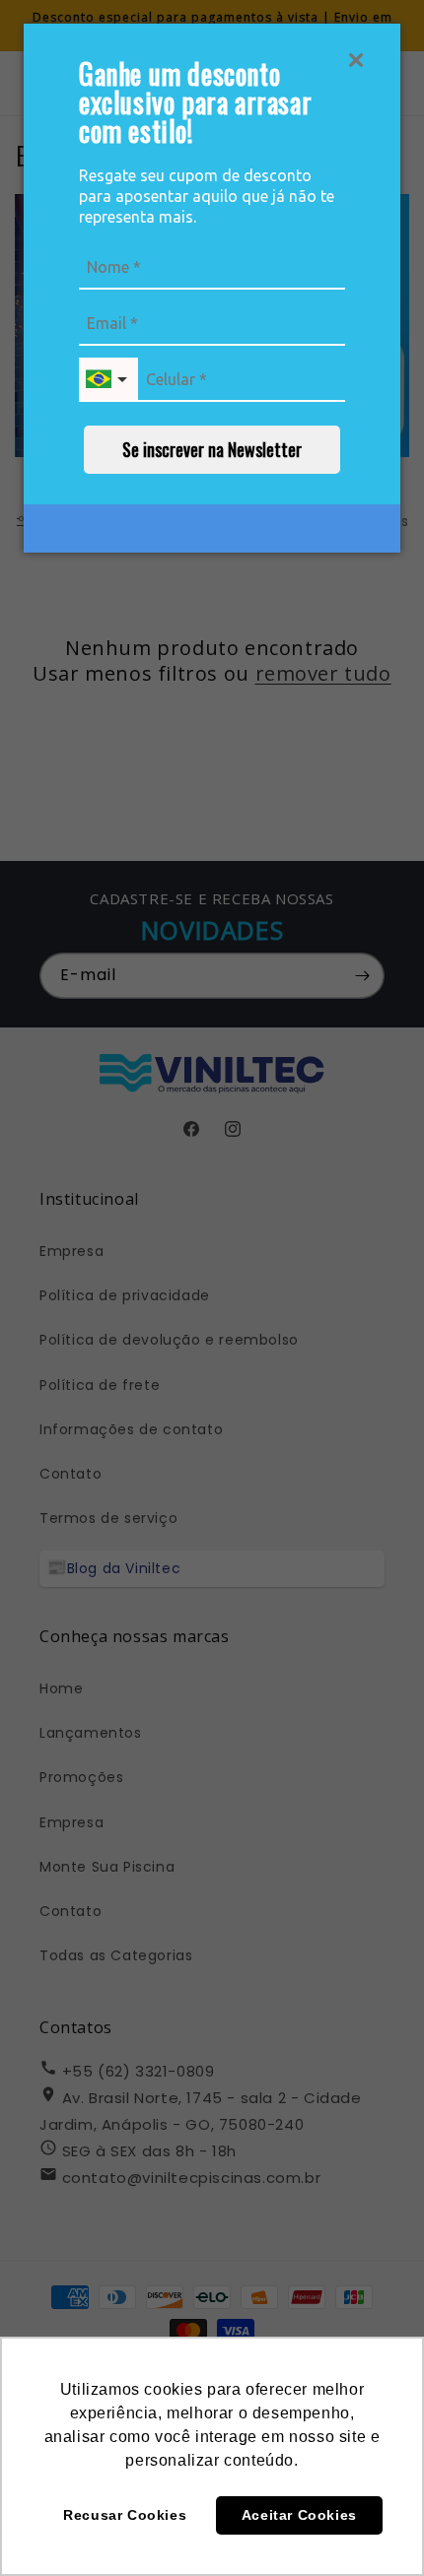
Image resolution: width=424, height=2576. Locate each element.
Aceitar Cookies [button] (299, 2515)
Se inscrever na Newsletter (212, 449)
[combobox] (108, 380)
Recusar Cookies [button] (125, 2515)
